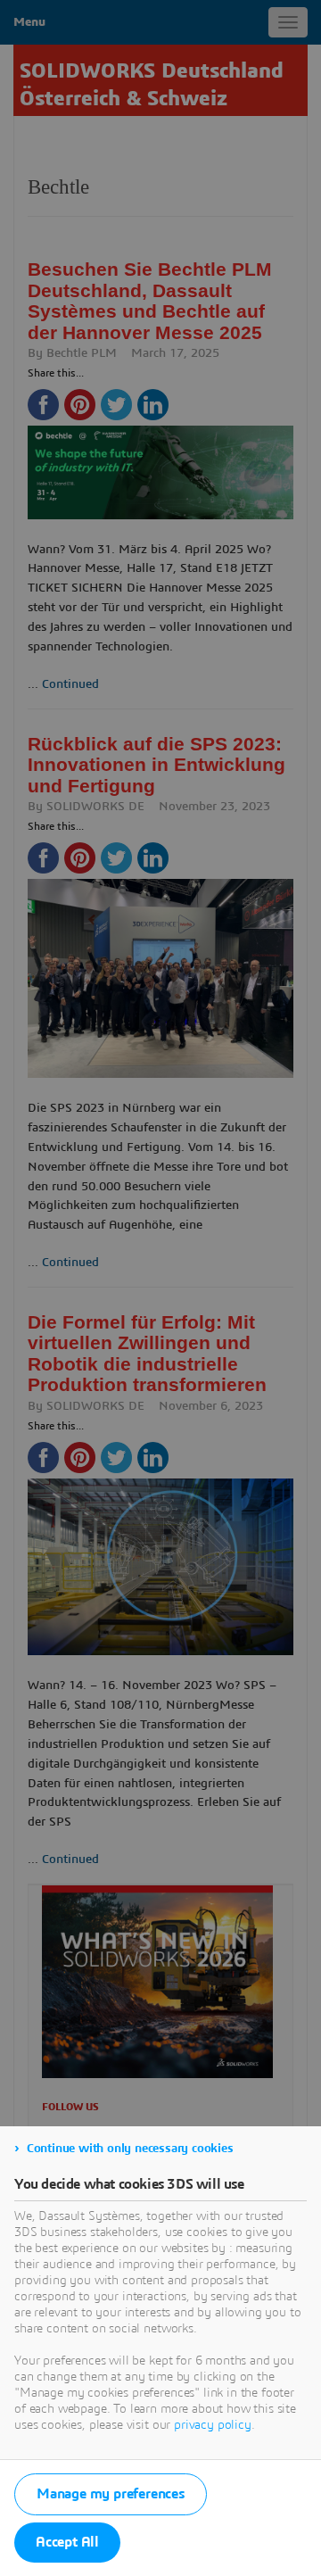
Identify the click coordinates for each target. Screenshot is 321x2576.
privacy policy (213, 2425)
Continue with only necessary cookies (130, 2149)
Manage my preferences (111, 2494)
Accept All (67, 2542)
